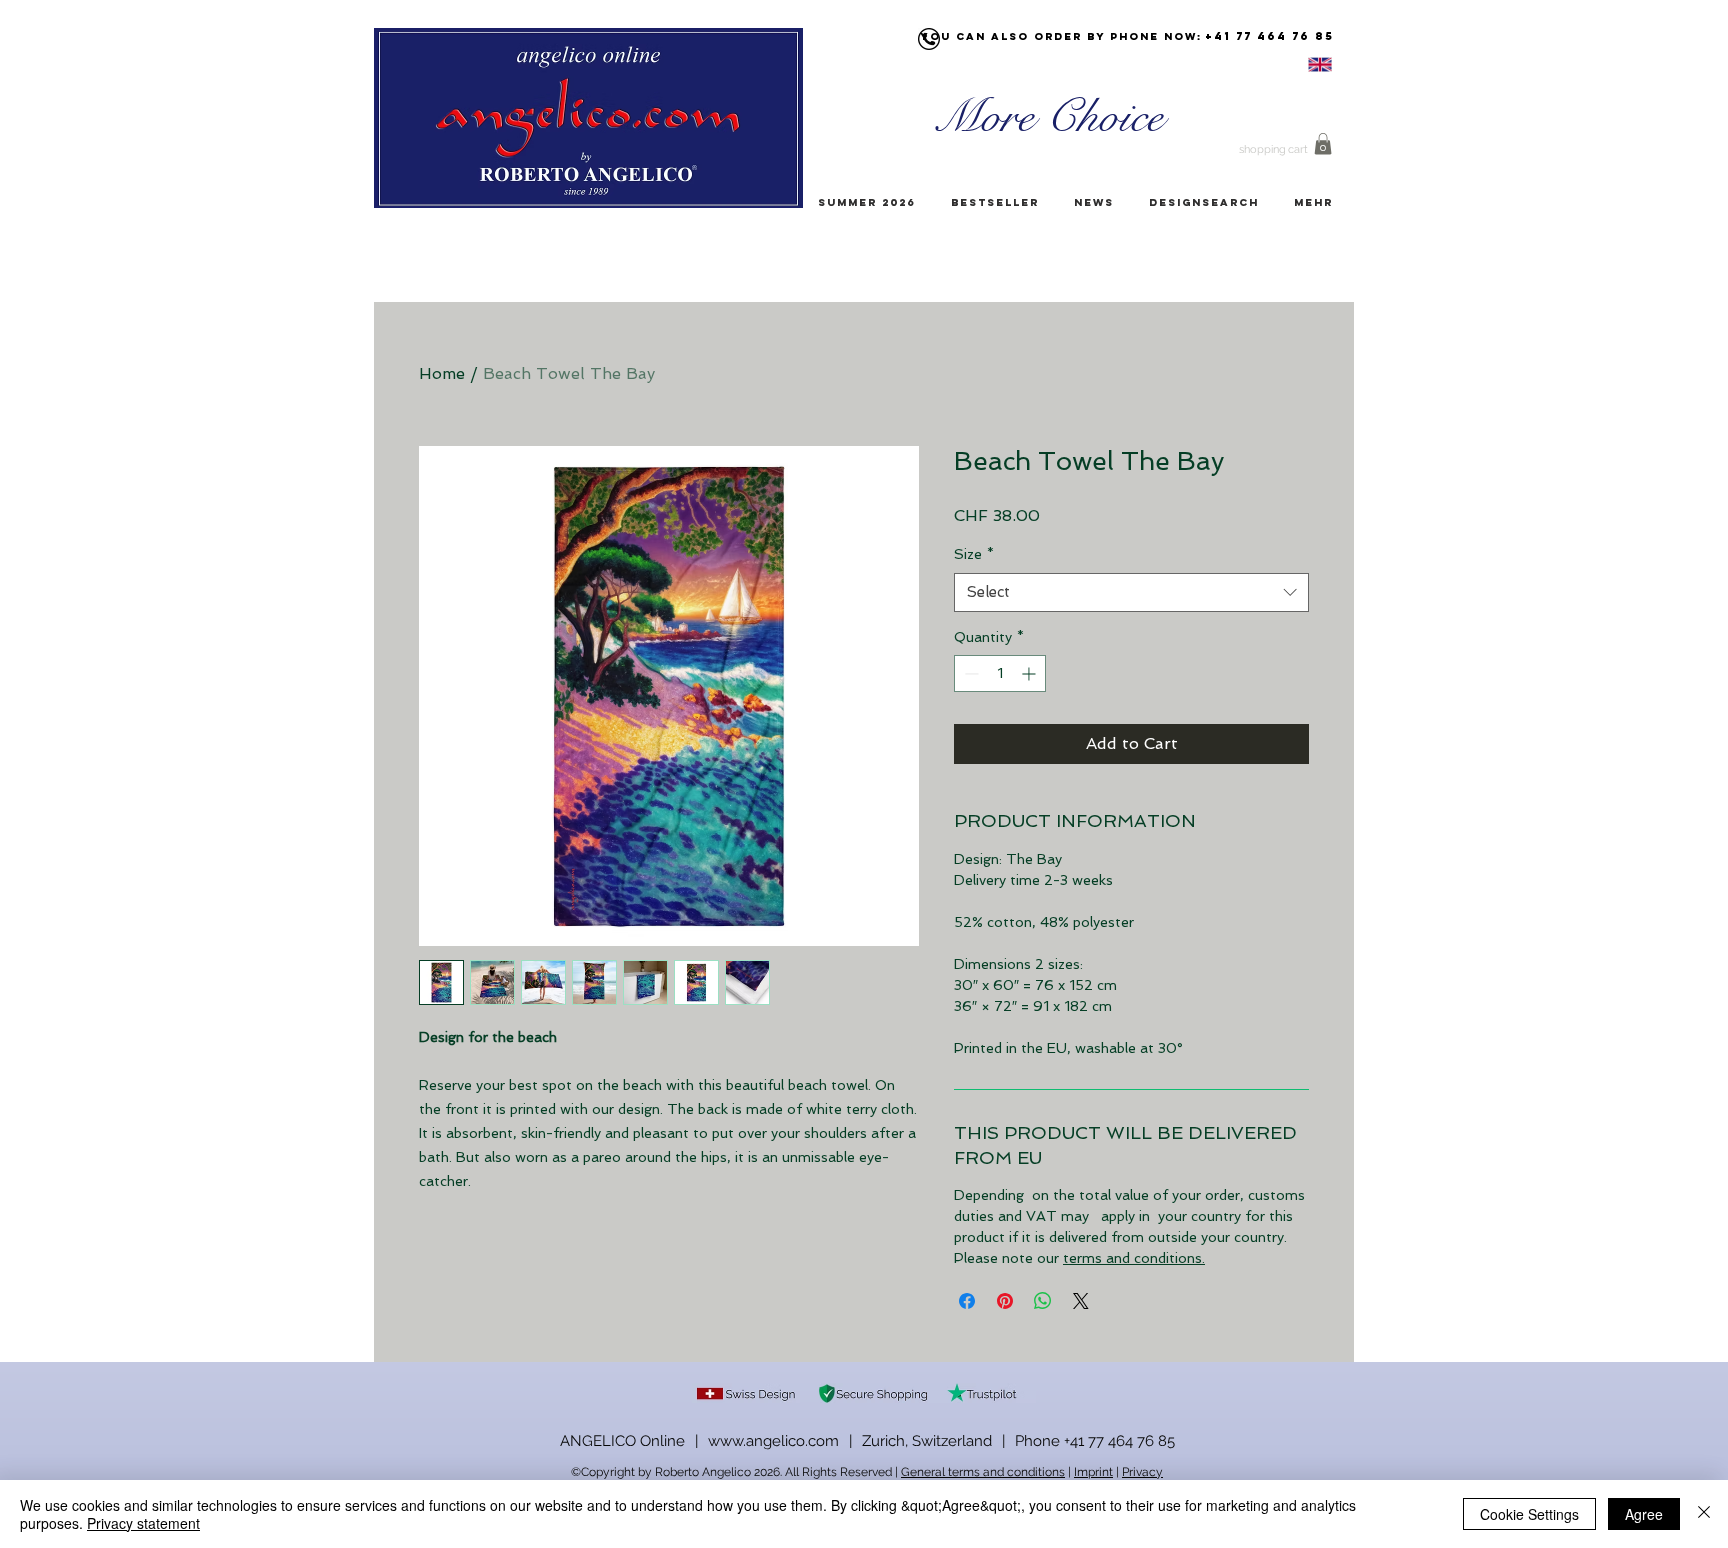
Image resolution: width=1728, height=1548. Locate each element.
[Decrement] (969, 673)
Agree (1644, 1514)
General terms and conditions (983, 1472)
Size (974, 554)
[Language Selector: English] (1295, 64)
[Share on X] (1081, 1301)
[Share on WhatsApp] (1043, 1301)
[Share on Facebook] (967, 1301)
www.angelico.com (773, 1441)
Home (442, 373)
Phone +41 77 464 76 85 (1095, 1441)
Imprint (1093, 1472)
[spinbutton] (1000, 673)
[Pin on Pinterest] (1005, 1301)
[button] (1323, 144)
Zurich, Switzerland (927, 1441)
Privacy (1142, 1472)
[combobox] (1131, 592)
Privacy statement (143, 1523)
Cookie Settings (1529, 1514)
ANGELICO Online (622, 1441)
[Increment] (1030, 673)
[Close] (1704, 1514)
